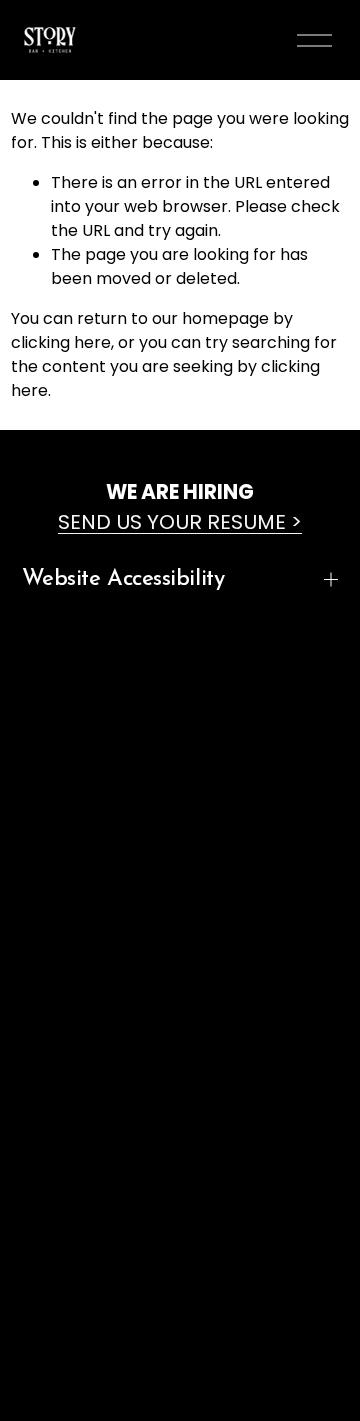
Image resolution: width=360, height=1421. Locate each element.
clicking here (61, 342)
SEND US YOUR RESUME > (180, 522)
